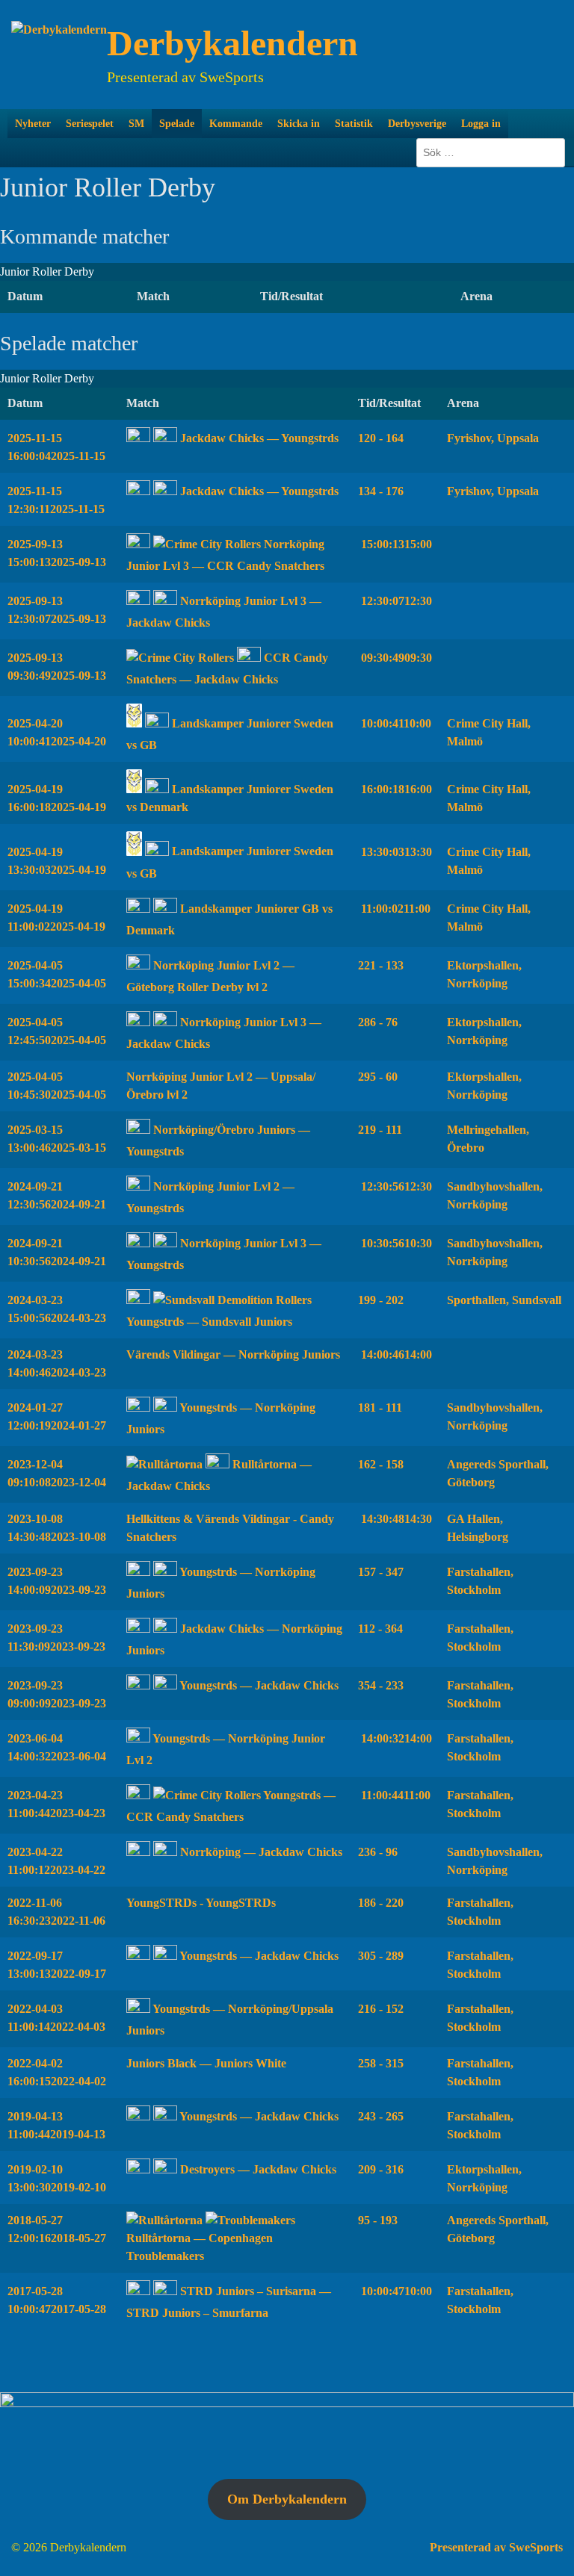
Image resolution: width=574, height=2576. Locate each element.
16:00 (395, 789)
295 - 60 (378, 1077)
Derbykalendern (232, 43)
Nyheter (33, 124)
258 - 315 (381, 2063)
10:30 (395, 1243)
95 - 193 (378, 2220)
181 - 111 (380, 1408)
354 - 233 (381, 1685)
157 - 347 (381, 1572)
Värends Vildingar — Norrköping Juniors (233, 1354)
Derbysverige (417, 124)
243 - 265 (381, 2116)
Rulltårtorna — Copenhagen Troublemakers (200, 2247)
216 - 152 (381, 2009)
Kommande (236, 124)
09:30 (395, 658)
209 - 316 (381, 2169)
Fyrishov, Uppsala (493, 438)
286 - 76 (378, 1022)
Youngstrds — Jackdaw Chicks (258, 1685)
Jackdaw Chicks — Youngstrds (258, 438)
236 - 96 (378, 1852)
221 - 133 (381, 965)
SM (136, 124)
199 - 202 (381, 1300)
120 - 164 (381, 438)
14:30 (395, 1519)
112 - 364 (380, 1629)
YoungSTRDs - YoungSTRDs (201, 1903)
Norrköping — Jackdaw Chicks (260, 1852)
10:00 (395, 723)
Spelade (177, 124)
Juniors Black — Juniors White (206, 2063)
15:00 (395, 544)
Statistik (354, 124)
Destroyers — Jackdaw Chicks (257, 2169)
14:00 (395, 1354)
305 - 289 (381, 1956)
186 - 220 (381, 1903)
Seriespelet (90, 124)
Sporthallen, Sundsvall (504, 1300)
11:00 (394, 909)
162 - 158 (381, 1464)
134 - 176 (381, 491)
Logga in (481, 124)
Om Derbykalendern (287, 2499)
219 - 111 (380, 1130)
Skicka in (299, 124)
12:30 (395, 601)
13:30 (395, 852)
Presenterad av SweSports (496, 2547)
